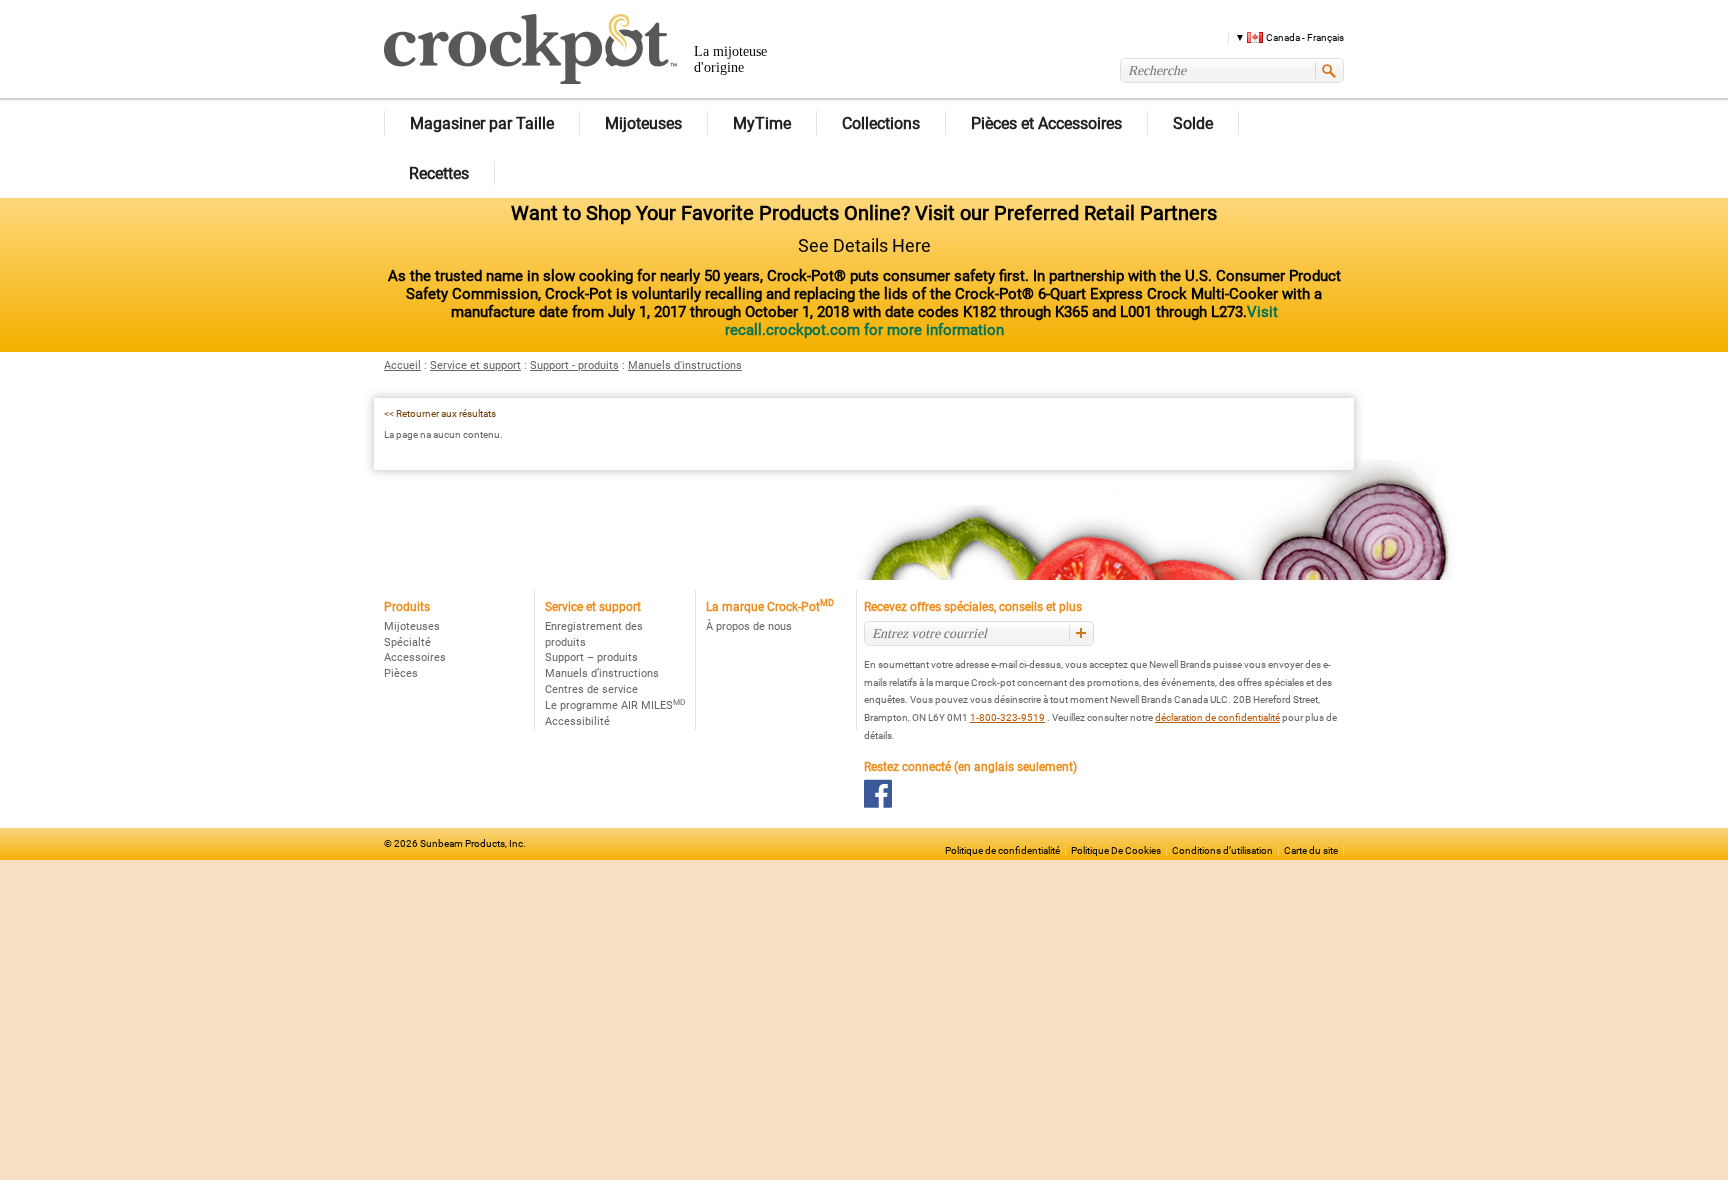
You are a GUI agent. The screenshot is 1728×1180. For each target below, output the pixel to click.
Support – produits (591, 657)
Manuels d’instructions (602, 673)
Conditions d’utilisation (1222, 850)
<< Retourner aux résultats (440, 413)
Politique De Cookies (1116, 850)
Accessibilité (577, 721)
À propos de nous (749, 626)
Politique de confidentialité (1002, 850)
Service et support (475, 365)
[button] (1282, 36)
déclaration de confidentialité (1217, 717)
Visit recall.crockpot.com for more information (1001, 321)
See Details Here (864, 245)
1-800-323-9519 (1007, 717)
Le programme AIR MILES (615, 705)
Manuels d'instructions (685, 365)
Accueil (402, 365)
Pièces (401, 673)
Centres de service (591, 689)
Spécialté (407, 642)
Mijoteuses (412, 626)
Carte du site (1311, 850)
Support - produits (574, 365)
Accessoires (415, 657)
